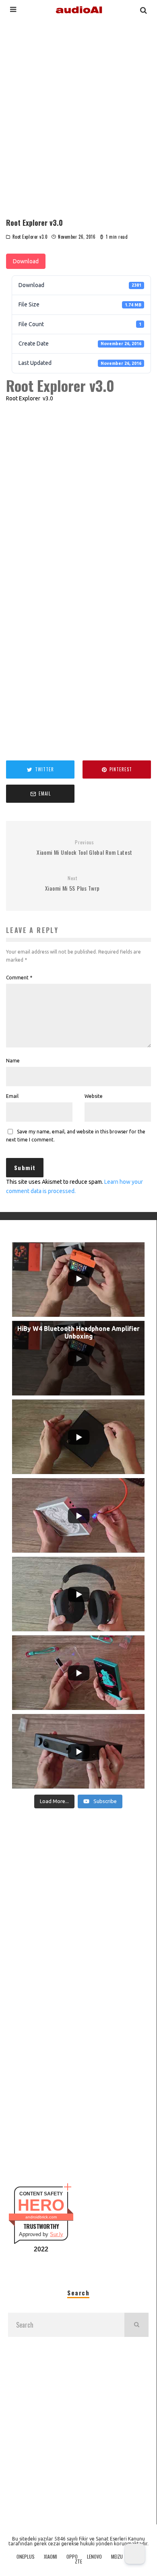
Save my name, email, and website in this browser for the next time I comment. (76, 1136)
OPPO (72, 2557)
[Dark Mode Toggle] (135, 2554)
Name (13, 1061)
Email (12, 1096)
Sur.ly (57, 2234)
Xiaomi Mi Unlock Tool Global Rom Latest (85, 848)
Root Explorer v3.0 (30, 237)
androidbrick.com (41, 2217)
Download (26, 261)
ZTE (78, 2561)
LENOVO (94, 2557)
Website (94, 1096)
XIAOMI (51, 2557)
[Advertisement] (78, 115)
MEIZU (117, 2557)
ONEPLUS (26, 2557)
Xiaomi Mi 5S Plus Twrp (72, 884)
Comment (19, 978)
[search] (136, 2325)
